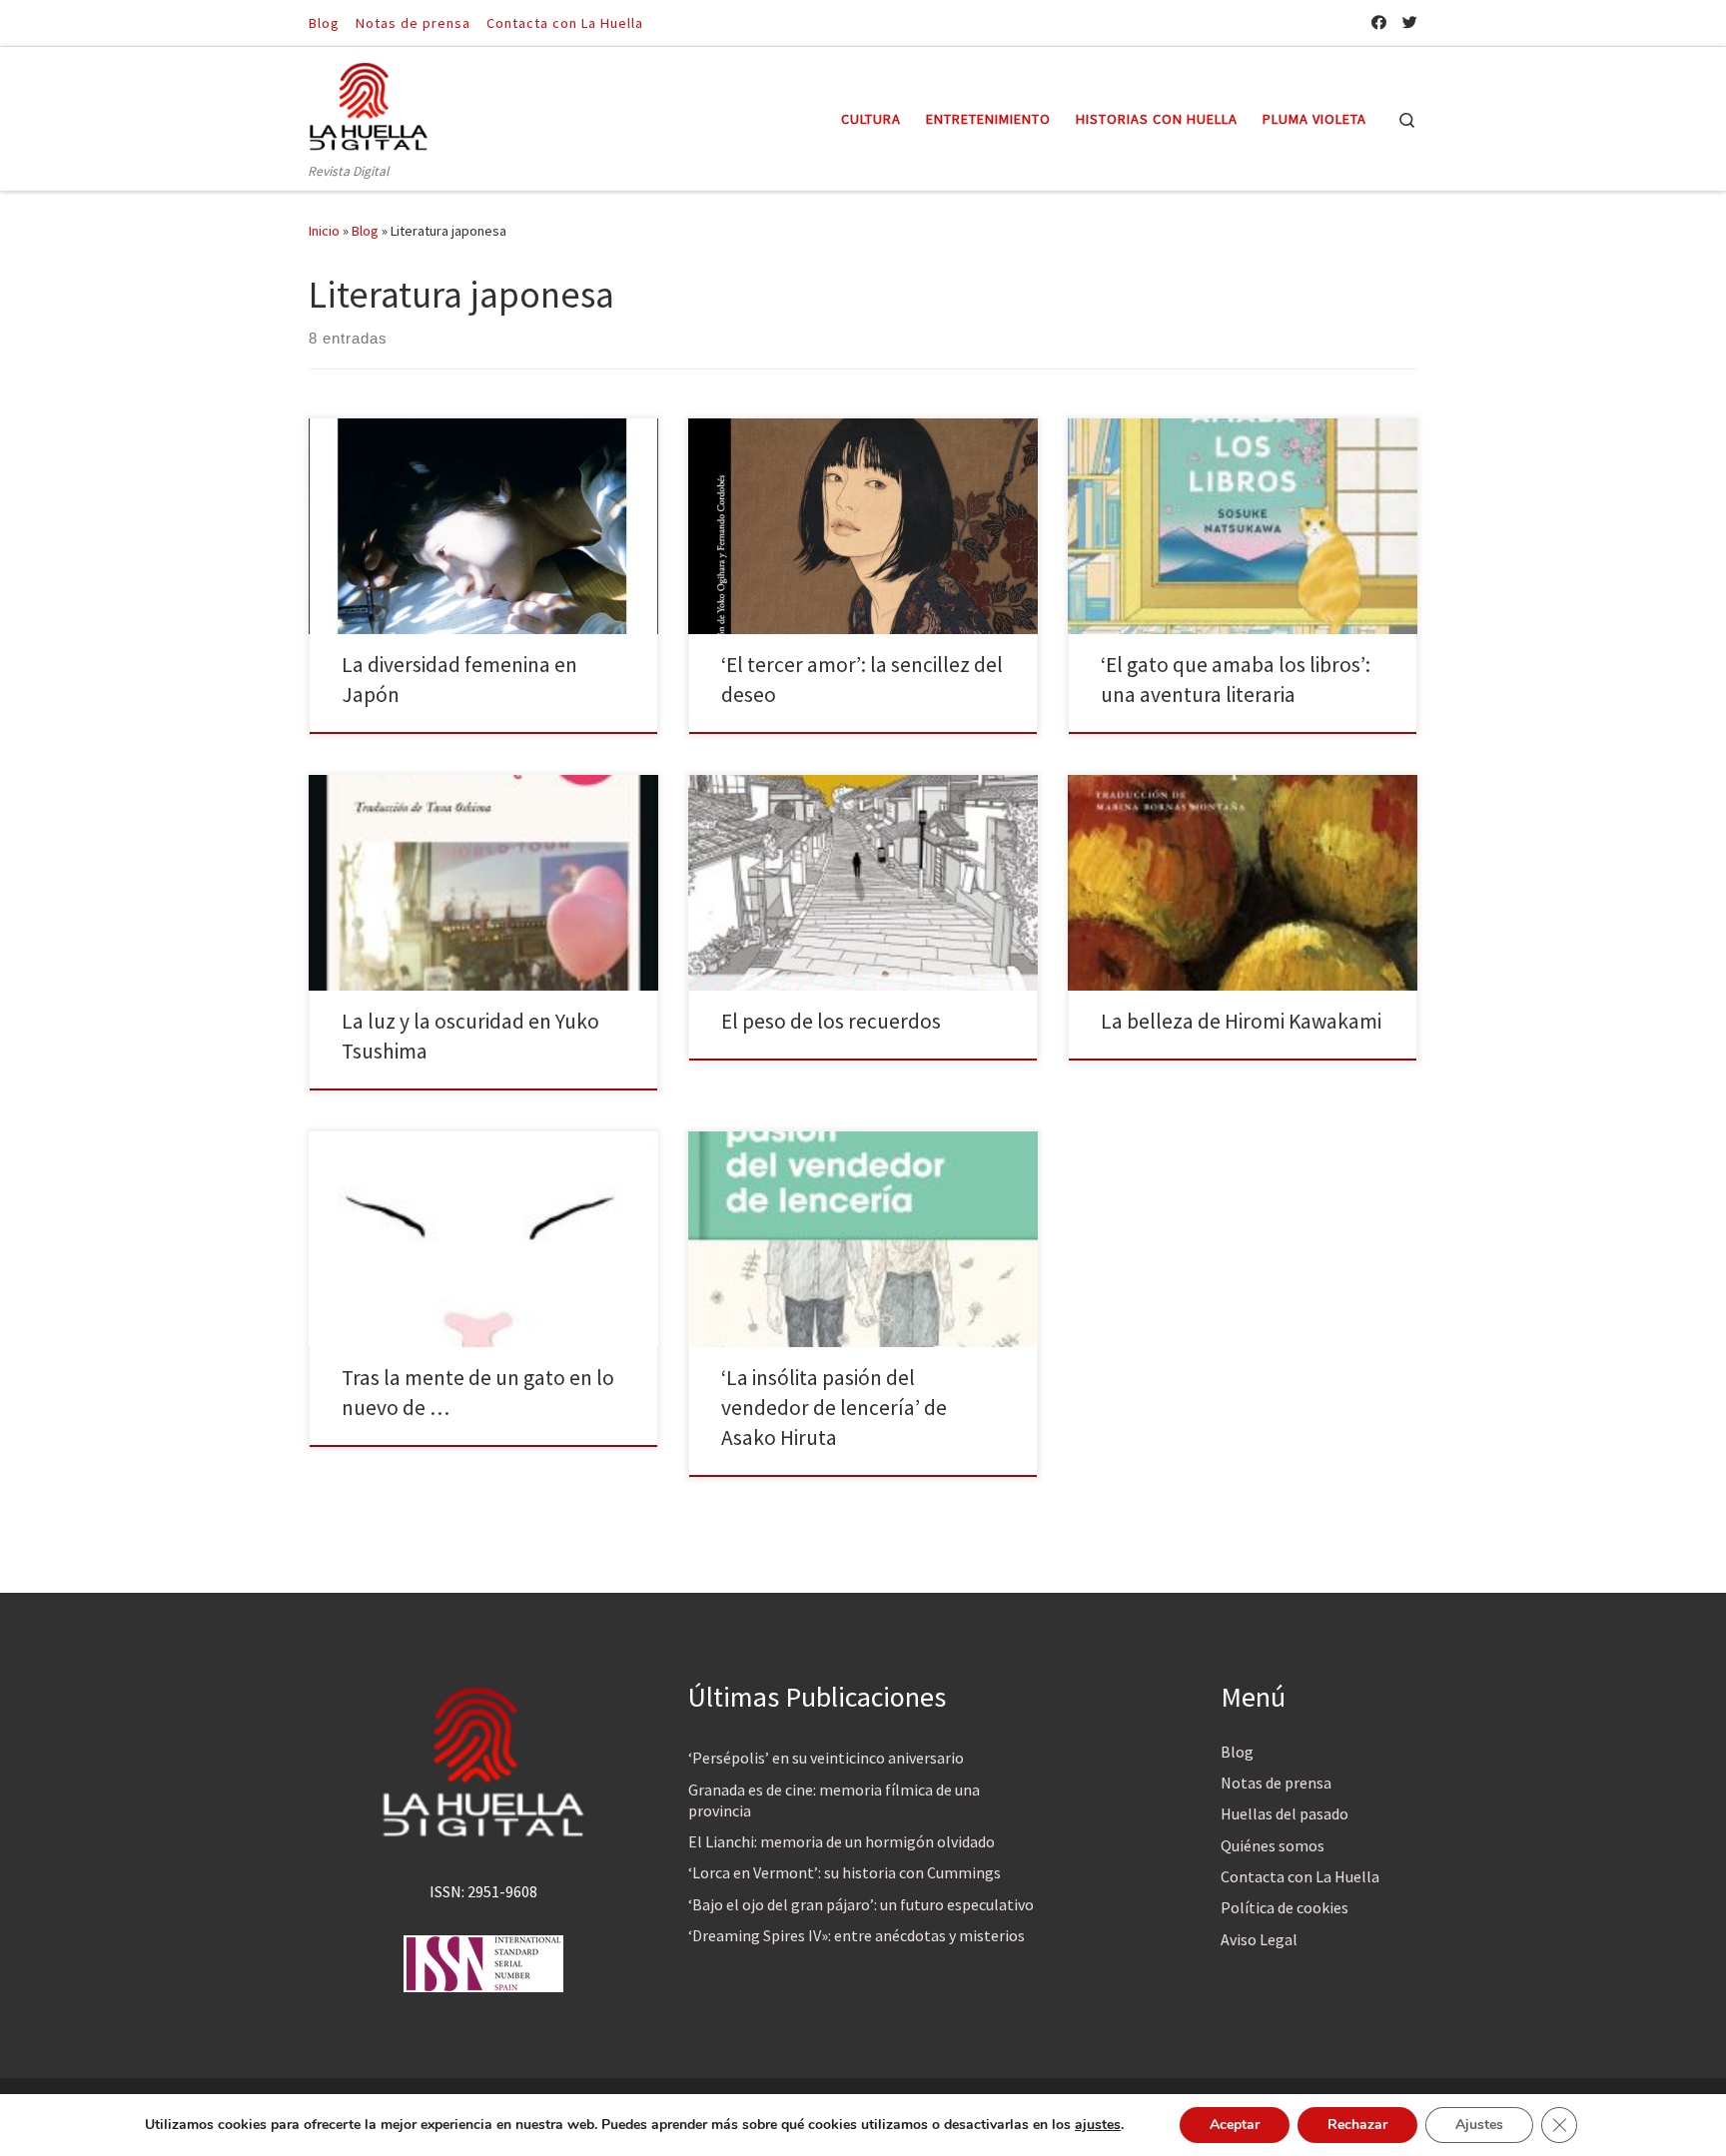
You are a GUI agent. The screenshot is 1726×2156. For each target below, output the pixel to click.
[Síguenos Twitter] (1410, 22)
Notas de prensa (1276, 1783)
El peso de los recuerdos (831, 1021)
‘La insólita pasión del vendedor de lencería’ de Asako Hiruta (834, 1408)
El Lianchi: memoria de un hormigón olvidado (842, 1841)
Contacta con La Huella (1300, 1876)
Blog (365, 231)
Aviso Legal (1259, 1939)
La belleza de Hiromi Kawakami (1241, 1021)
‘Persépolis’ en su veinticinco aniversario (826, 1758)
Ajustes (1479, 2125)
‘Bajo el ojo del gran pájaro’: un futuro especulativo (861, 1904)
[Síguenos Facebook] (1379, 22)
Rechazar (1357, 2125)
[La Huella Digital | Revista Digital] (369, 103)
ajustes (1098, 2125)
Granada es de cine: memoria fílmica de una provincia (834, 1800)
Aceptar (1235, 2125)
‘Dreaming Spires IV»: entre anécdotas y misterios (857, 1935)
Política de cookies (1285, 1907)
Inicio (324, 231)
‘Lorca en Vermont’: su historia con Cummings (845, 1872)
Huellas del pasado (1285, 1813)
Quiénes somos (1273, 1845)
